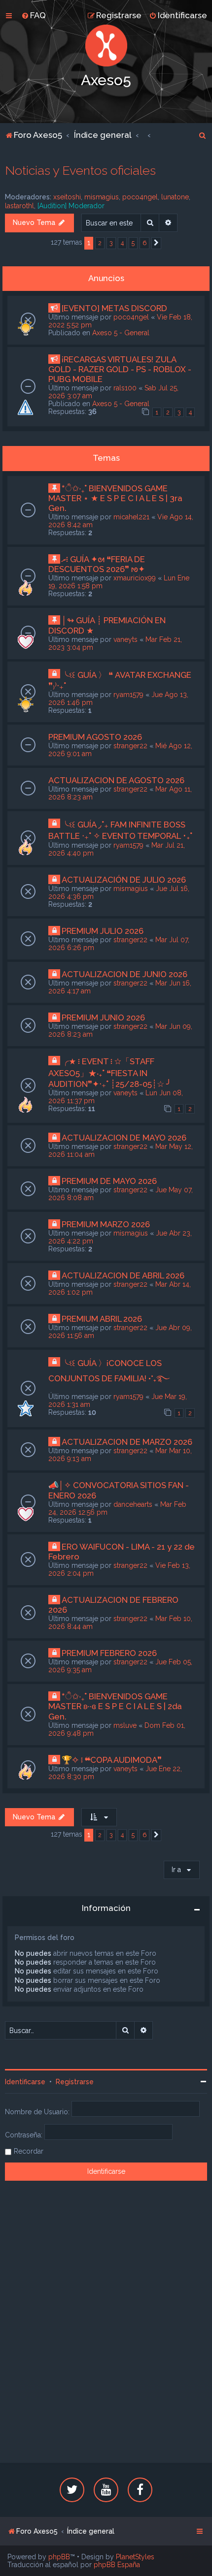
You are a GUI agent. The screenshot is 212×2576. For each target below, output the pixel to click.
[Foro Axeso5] (106, 46)
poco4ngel (140, 197)
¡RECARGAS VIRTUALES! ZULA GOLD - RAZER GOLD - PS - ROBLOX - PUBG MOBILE (120, 369)
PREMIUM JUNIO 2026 (103, 1018)
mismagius (102, 197)
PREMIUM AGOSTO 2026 (95, 737)
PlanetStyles (135, 2557)
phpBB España (117, 2565)
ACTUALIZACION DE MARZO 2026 (127, 1442)
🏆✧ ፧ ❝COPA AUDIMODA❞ (112, 1760)
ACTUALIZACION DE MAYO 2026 (124, 1138)
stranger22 (130, 746)
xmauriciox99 (135, 578)
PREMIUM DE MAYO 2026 (109, 1181)
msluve (125, 1725)
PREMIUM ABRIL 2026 (102, 1319)
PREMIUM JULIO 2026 (103, 931)
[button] (156, 243)
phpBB (59, 2557)
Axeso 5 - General (121, 333)
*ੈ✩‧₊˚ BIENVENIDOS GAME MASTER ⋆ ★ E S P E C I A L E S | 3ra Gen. (115, 498)
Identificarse (25, 2082)
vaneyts (125, 639)
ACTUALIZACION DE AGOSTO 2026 (116, 780)
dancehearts (133, 1504)
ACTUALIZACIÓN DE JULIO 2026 (124, 880)
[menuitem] (34, 15)
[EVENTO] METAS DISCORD (114, 308)
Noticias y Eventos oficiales (80, 170)
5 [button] (133, 243)
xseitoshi (67, 197)
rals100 (125, 388)
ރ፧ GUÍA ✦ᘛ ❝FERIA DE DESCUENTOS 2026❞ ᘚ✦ (97, 564)
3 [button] (111, 243)
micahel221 (131, 517)
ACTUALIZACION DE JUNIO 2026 (124, 974)
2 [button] (100, 243)
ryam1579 (128, 695)
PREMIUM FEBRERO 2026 (109, 1653)
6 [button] (144, 243)
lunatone (175, 197)
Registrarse (75, 2082)
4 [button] (122, 243)
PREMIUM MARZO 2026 (106, 1224)
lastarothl (19, 206)
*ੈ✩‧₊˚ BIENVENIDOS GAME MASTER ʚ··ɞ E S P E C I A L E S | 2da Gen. (115, 1706)
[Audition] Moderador (71, 206)
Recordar (29, 2151)
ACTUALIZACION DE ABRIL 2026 (123, 1275)
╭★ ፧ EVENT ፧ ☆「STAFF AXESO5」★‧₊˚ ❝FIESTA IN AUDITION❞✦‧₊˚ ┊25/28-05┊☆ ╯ (110, 1073)
